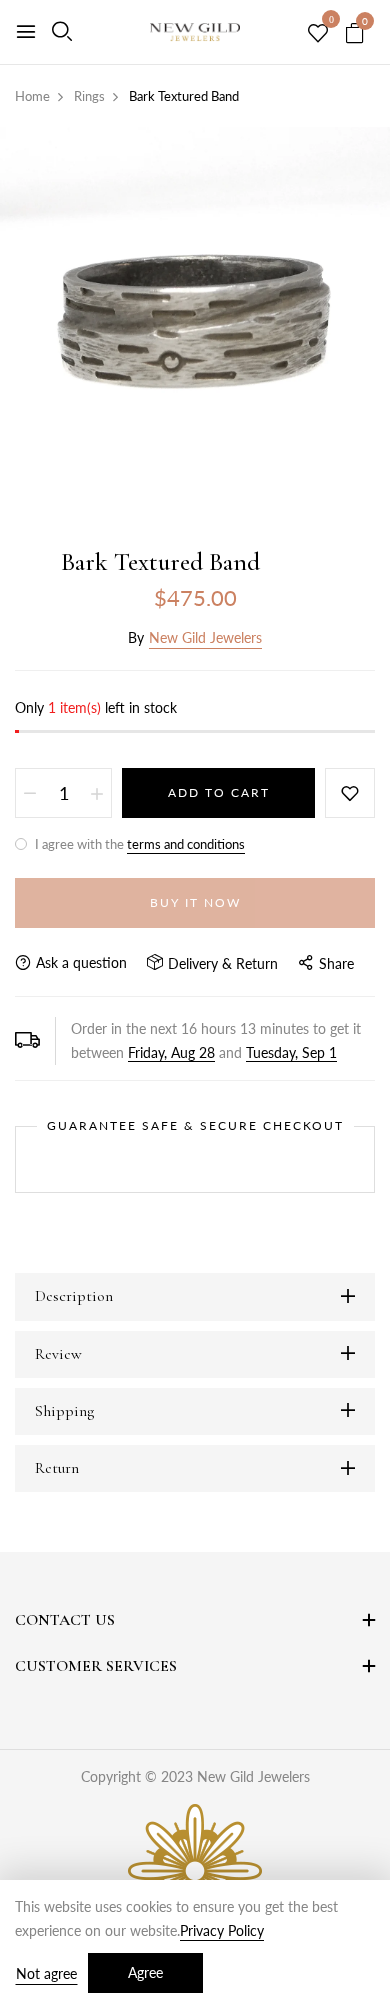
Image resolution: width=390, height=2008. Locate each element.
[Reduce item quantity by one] (30, 793)
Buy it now (195, 902)
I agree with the (138, 844)
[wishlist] (318, 34)
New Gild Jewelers (205, 637)
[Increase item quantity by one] (97, 793)
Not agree (46, 1973)
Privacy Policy (222, 1930)
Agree (145, 1972)
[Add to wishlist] (350, 793)
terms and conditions (186, 844)
